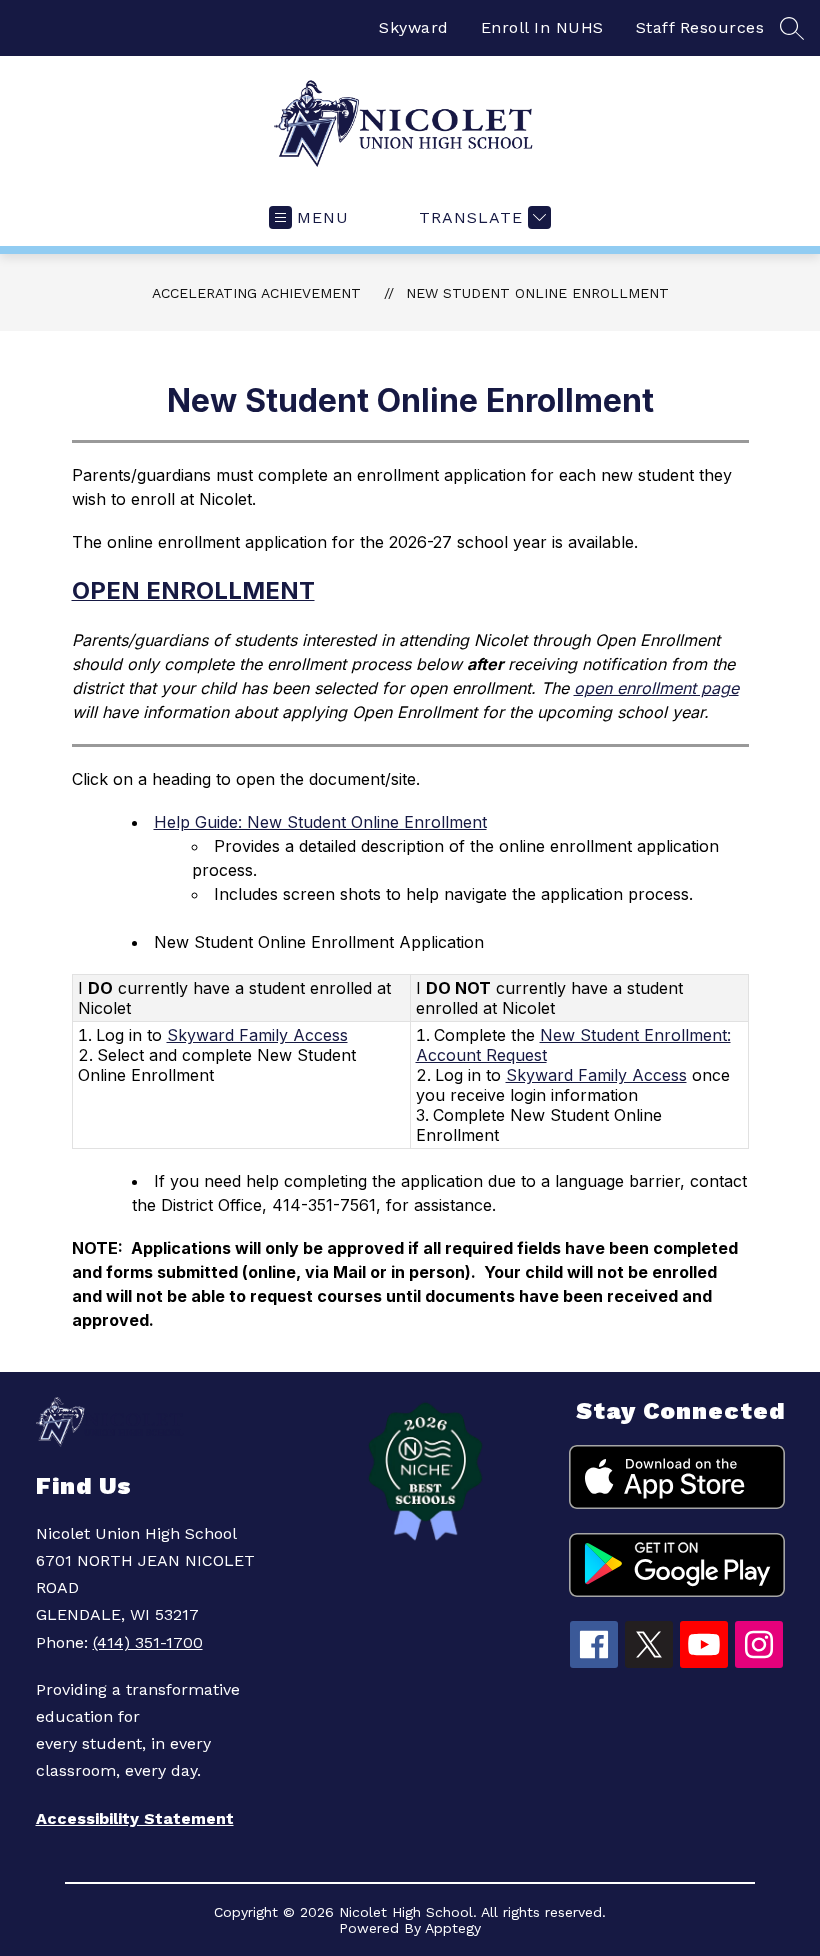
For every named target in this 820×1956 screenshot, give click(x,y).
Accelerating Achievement (256, 293)
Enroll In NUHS (542, 27)
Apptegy (453, 1928)
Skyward (414, 27)
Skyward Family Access (257, 1035)
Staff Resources (700, 27)
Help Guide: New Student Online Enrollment (320, 822)
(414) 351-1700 (148, 1642)
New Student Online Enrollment (537, 293)
